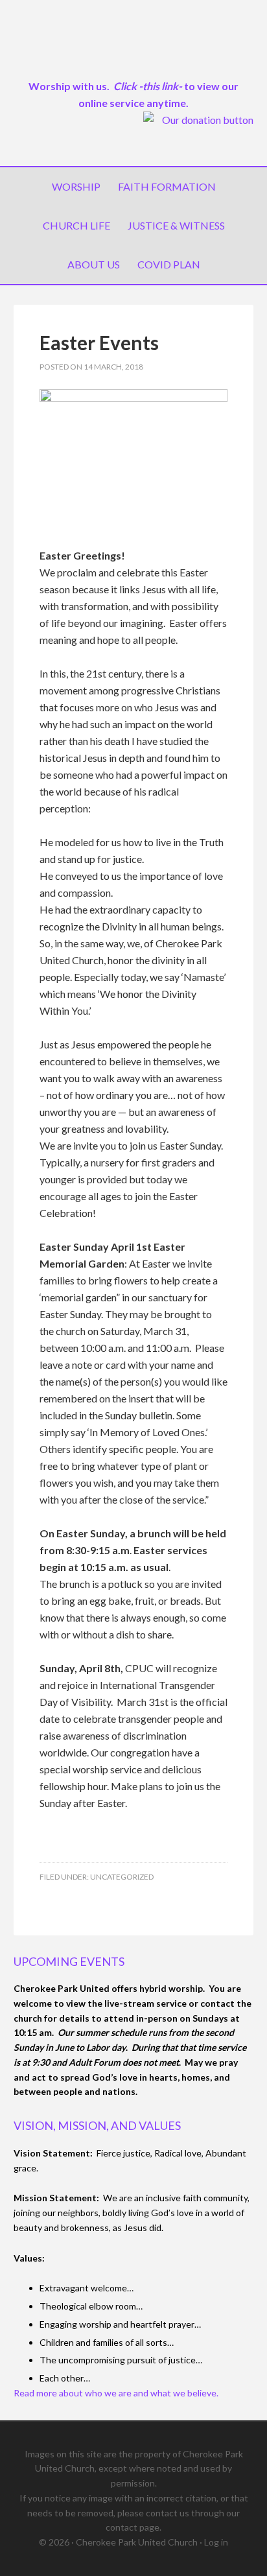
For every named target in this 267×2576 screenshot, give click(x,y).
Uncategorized (122, 1877)
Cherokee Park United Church (134, 45)
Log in (216, 2542)
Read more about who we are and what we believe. (116, 2393)
